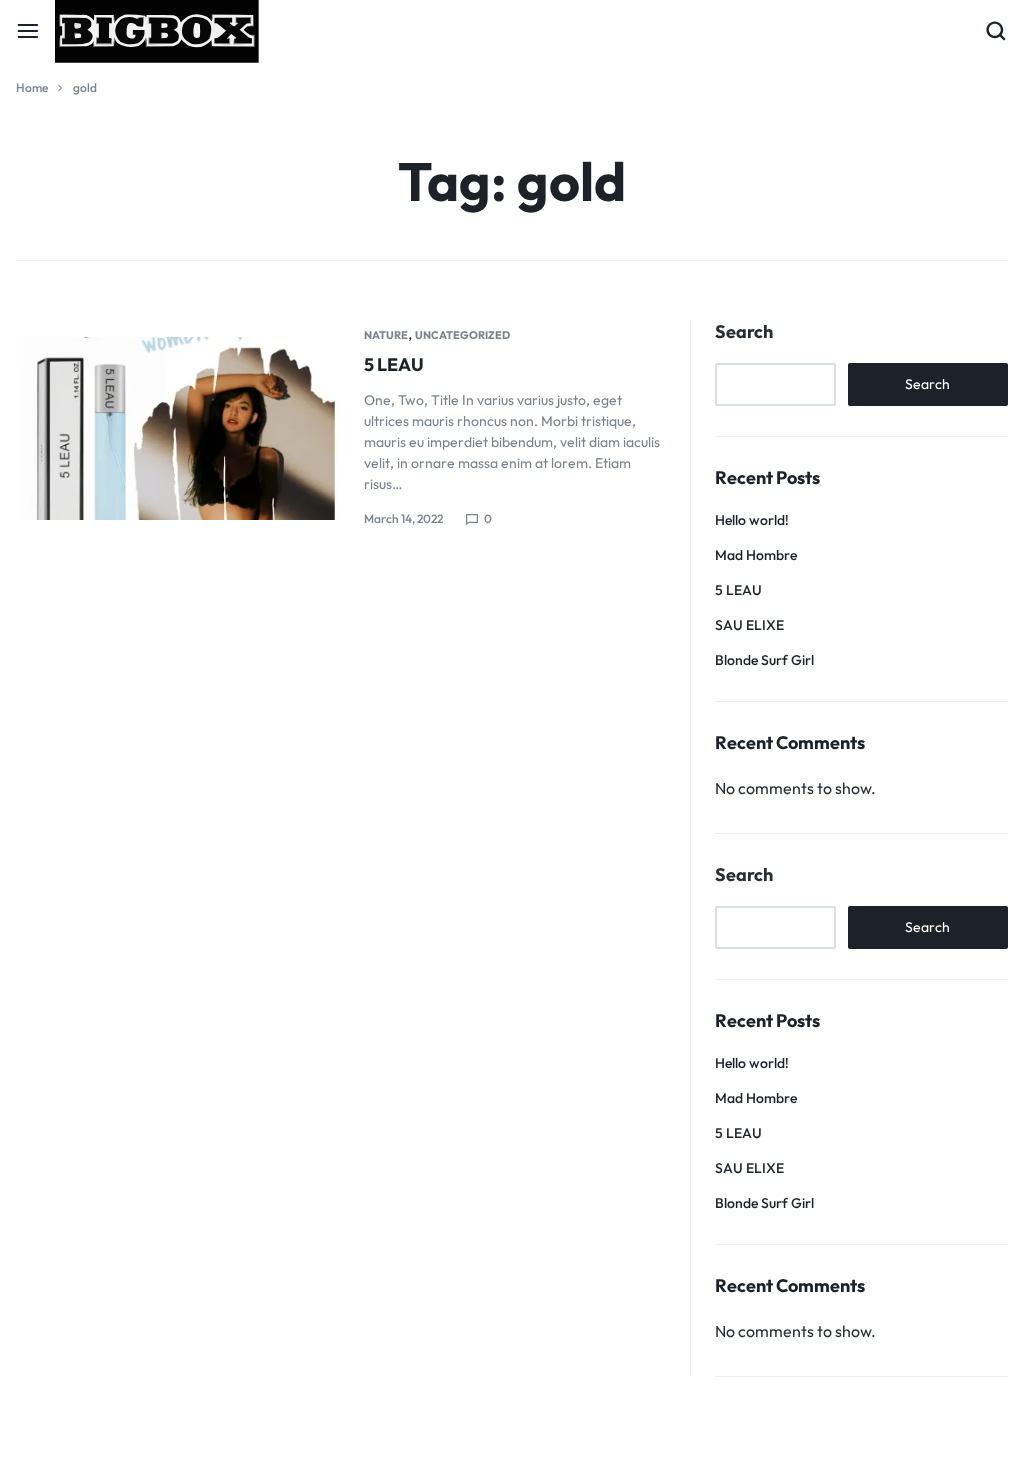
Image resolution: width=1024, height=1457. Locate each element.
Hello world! (752, 520)
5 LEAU (394, 364)
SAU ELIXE (749, 625)
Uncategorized (462, 335)
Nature (386, 335)
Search (744, 332)
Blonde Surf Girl (764, 660)
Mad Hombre (756, 555)
